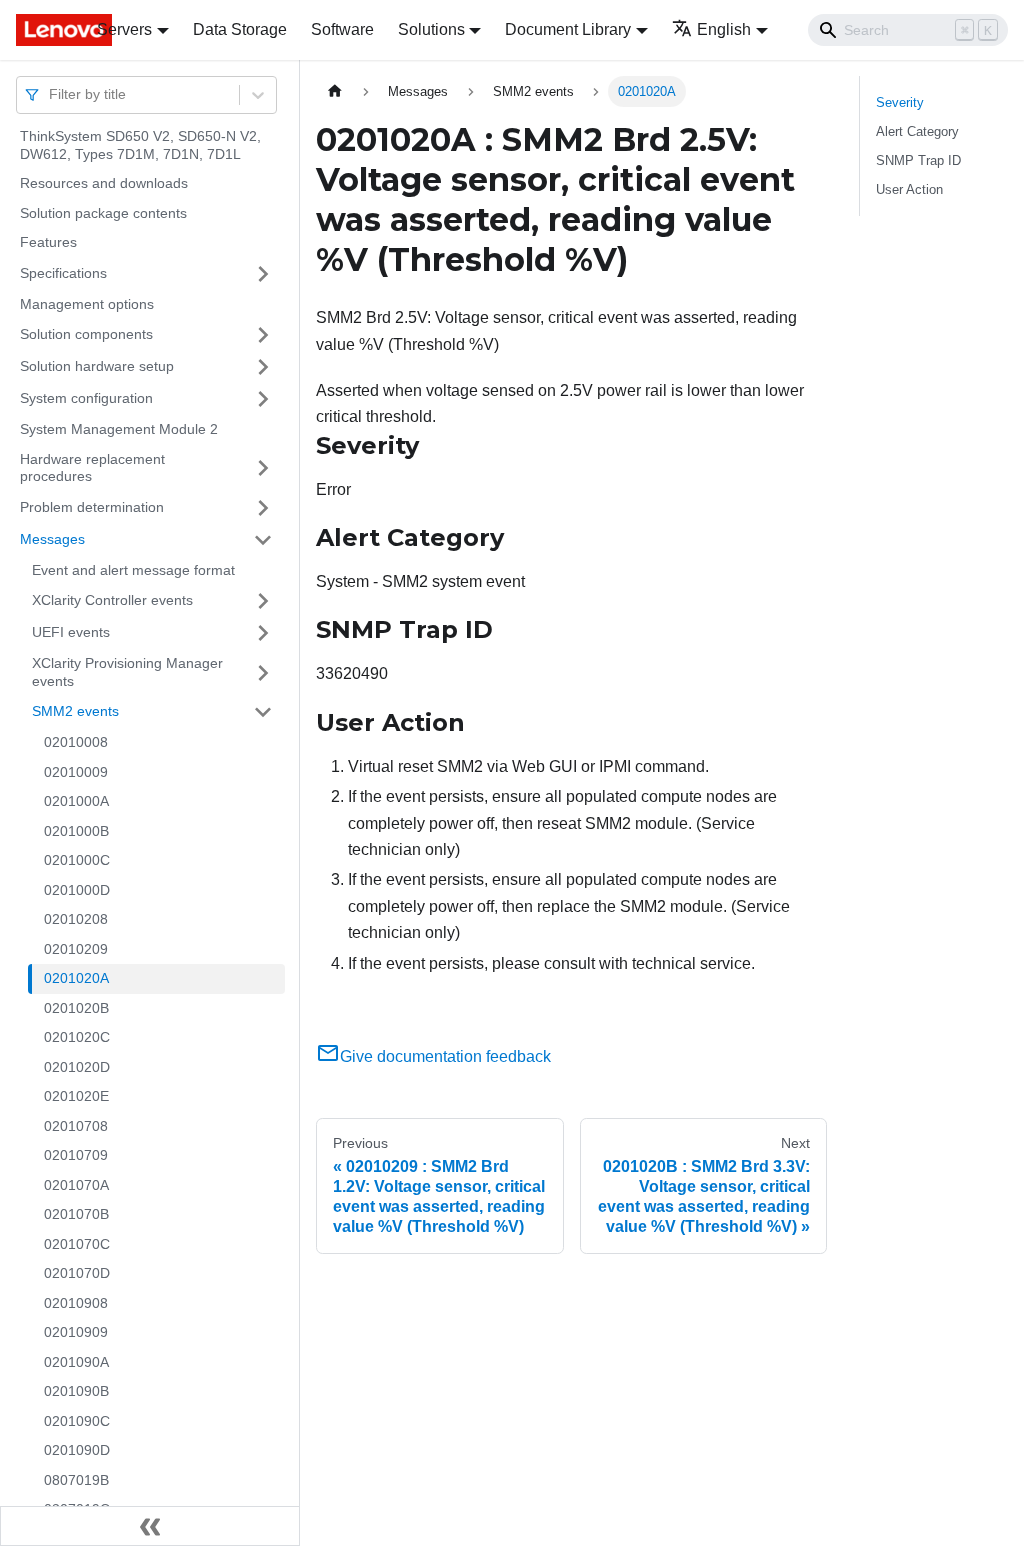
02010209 (76, 949)
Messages (52, 539)
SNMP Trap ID (918, 160)
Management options (87, 304)
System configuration (86, 398)
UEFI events (71, 632)
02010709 (76, 1155)
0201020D (77, 1067)
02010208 (76, 919)
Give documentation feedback (445, 1056)
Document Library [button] (568, 29)
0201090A (76, 1362)
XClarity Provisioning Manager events (127, 672)
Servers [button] (124, 29)
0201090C (77, 1421)
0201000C (77, 860)
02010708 (76, 1126)
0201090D (77, 1450)
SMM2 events (75, 711)
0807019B (76, 1480)
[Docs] (42, 30)
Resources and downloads (104, 183)
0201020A (76, 978)
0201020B (76, 1008)
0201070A (76, 1185)
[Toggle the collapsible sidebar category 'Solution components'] (263, 335)
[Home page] (335, 91)
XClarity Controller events (112, 600)
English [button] (724, 29)
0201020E (76, 1096)
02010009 (76, 772)
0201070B (76, 1214)
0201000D (77, 890)
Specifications (63, 273)
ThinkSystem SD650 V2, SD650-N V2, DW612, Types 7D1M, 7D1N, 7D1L (140, 145)
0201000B (76, 831)
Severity (900, 102)
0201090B (76, 1391)
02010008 (76, 742)
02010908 (76, 1303)
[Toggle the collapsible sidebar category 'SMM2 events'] (263, 712)
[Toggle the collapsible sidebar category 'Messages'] (263, 540)
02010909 (76, 1332)
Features (48, 242)
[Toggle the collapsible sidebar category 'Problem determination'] (263, 508)
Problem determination (92, 507)
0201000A (76, 801)
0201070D (77, 1273)
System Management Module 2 (119, 429)
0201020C (77, 1037)
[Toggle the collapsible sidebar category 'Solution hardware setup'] (263, 367)
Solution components (86, 334)
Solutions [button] (431, 29)
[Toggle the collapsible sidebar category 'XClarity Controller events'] (263, 601)
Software (342, 29)
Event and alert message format (133, 570)
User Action (909, 189)
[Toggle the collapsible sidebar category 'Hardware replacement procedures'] (263, 468)
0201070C (77, 1244)
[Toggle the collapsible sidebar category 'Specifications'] (263, 274)
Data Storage (240, 29)
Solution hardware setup (97, 366)
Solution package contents (103, 213)
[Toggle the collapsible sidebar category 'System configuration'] (263, 399)
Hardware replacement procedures (92, 468)
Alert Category (917, 131)
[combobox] (51, 94)
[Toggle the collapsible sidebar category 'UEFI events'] (263, 633)
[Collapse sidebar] (150, 1526)
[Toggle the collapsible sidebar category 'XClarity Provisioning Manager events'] (263, 672)
